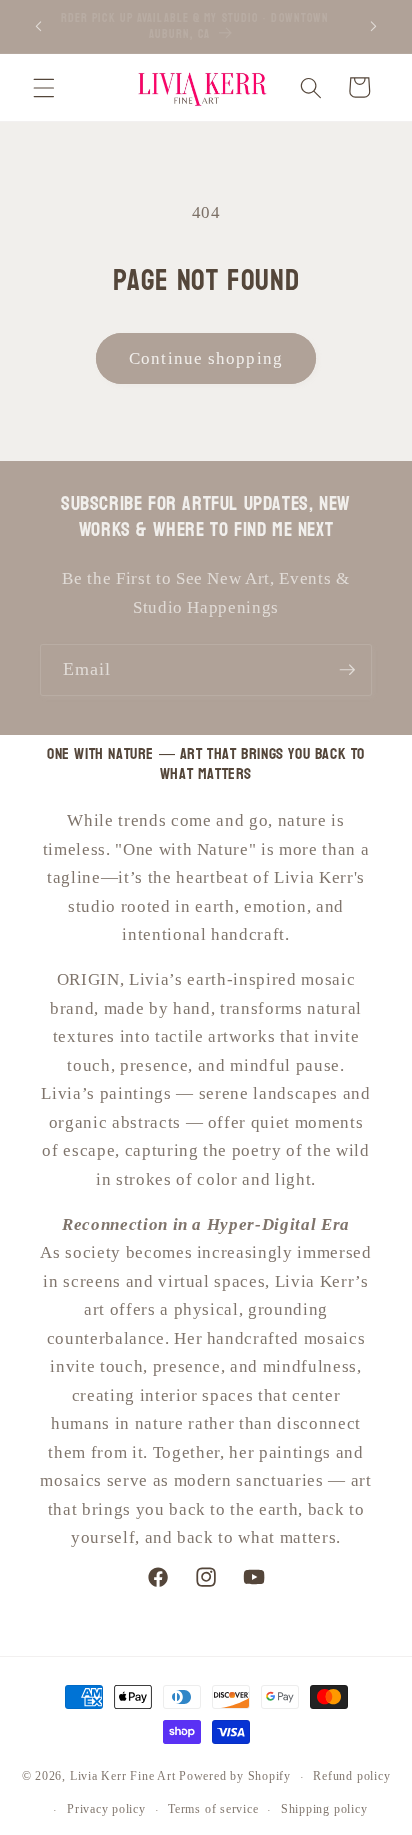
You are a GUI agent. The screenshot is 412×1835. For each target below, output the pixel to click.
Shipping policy (324, 1809)
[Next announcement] (374, 27)
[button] (44, 87)
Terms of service (213, 1809)
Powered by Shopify (235, 1777)
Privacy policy (106, 1809)
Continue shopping (206, 358)
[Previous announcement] (39, 27)
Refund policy (351, 1776)
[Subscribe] (347, 670)
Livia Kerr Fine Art (123, 1777)
